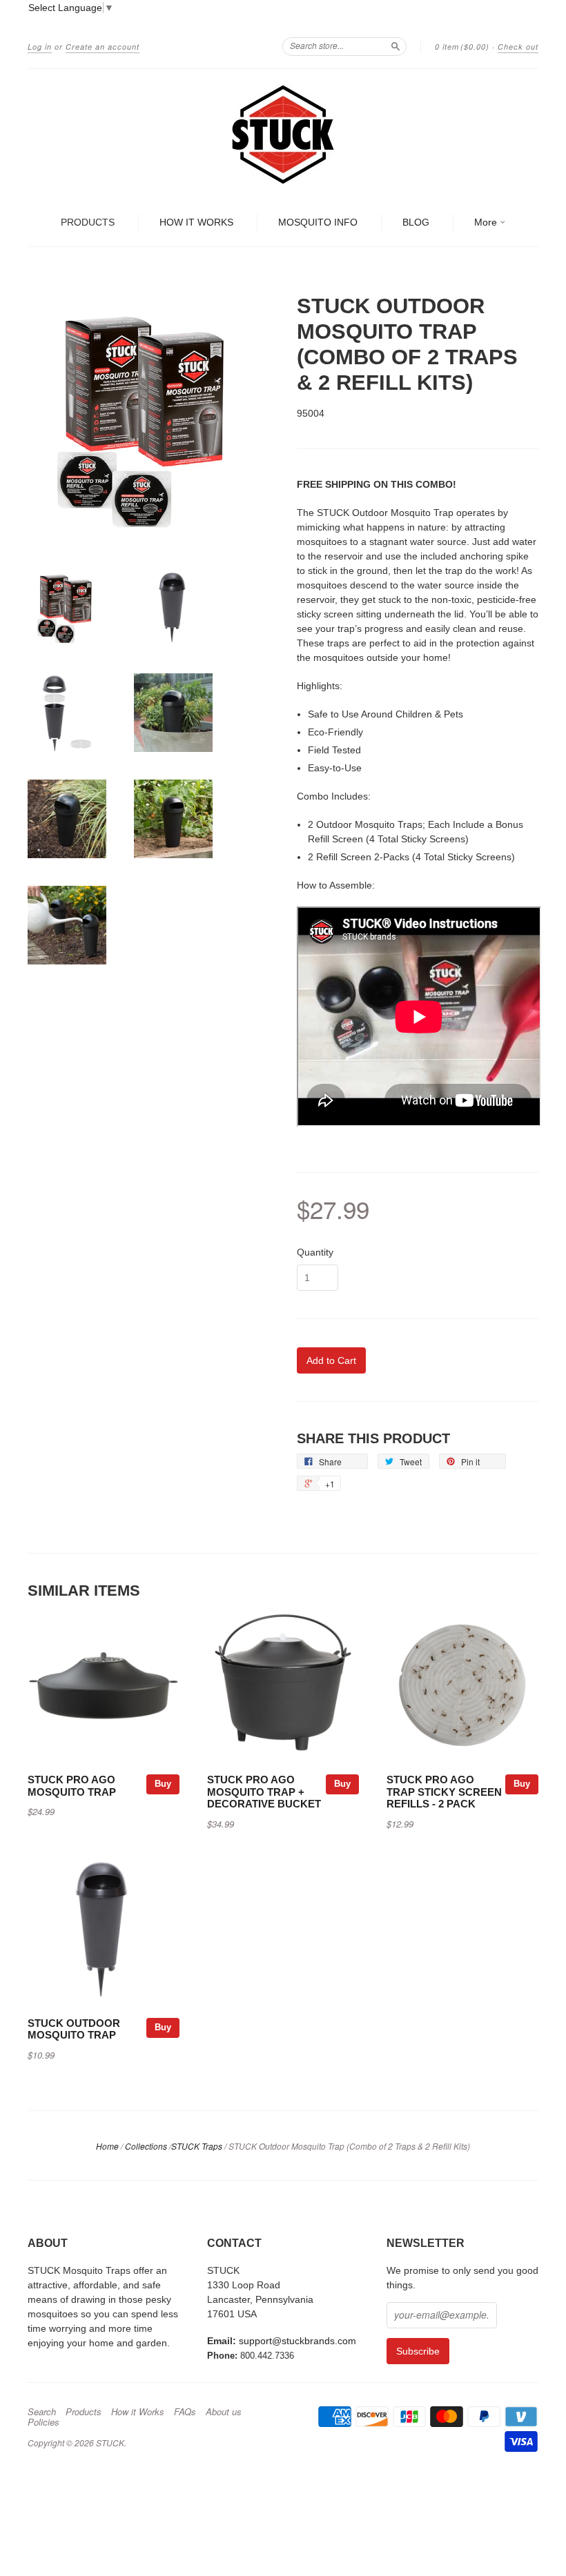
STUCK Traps (197, 2146)
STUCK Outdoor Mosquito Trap (74, 2030)
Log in (40, 47)
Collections (146, 2146)
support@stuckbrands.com (297, 2341)
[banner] (283, 135)
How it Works (138, 2412)
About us (224, 2412)
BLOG (416, 222)
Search (42, 2412)
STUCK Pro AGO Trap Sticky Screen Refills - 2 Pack (444, 1792)
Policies (43, 2422)
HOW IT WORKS (196, 222)
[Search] (396, 46)
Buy (163, 1784)
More (487, 222)
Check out (518, 47)
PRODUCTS (88, 222)
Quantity (315, 1252)
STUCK (110, 2443)
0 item (462, 47)
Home (107, 2146)
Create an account (103, 47)
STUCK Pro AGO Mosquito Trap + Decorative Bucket (264, 1792)
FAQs (185, 2412)
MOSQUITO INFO (318, 222)
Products (84, 2412)
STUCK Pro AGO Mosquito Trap (72, 1786)
